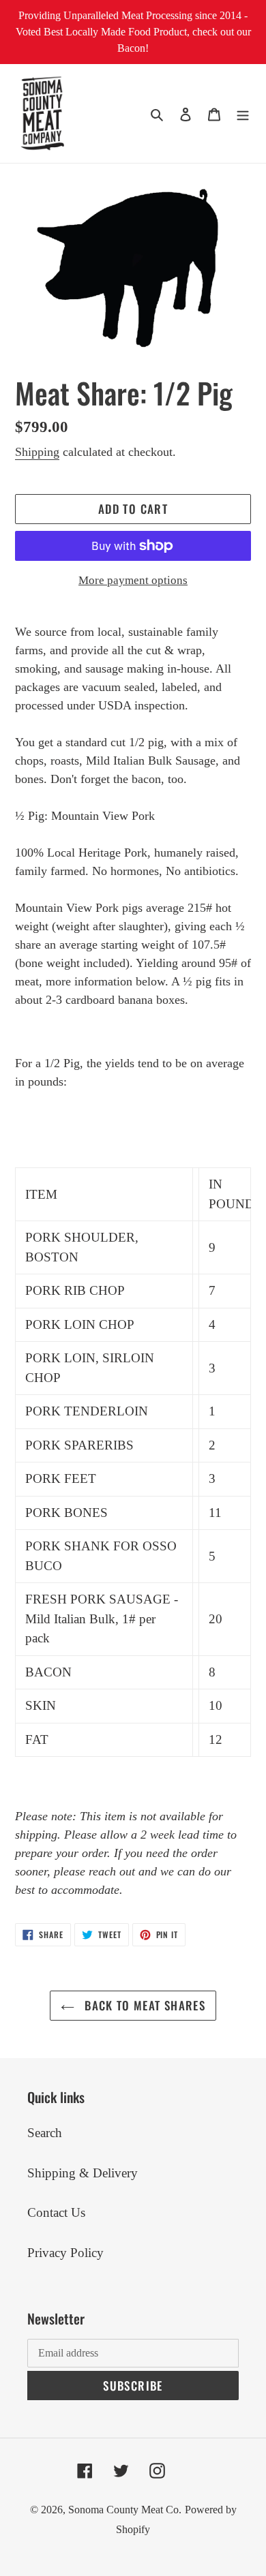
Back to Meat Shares (143, 2005)
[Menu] (243, 113)
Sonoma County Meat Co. (125, 2510)
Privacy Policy (65, 2253)
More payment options (133, 580)
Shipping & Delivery (83, 2173)
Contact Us (56, 2212)
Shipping (37, 452)
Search (45, 2133)
